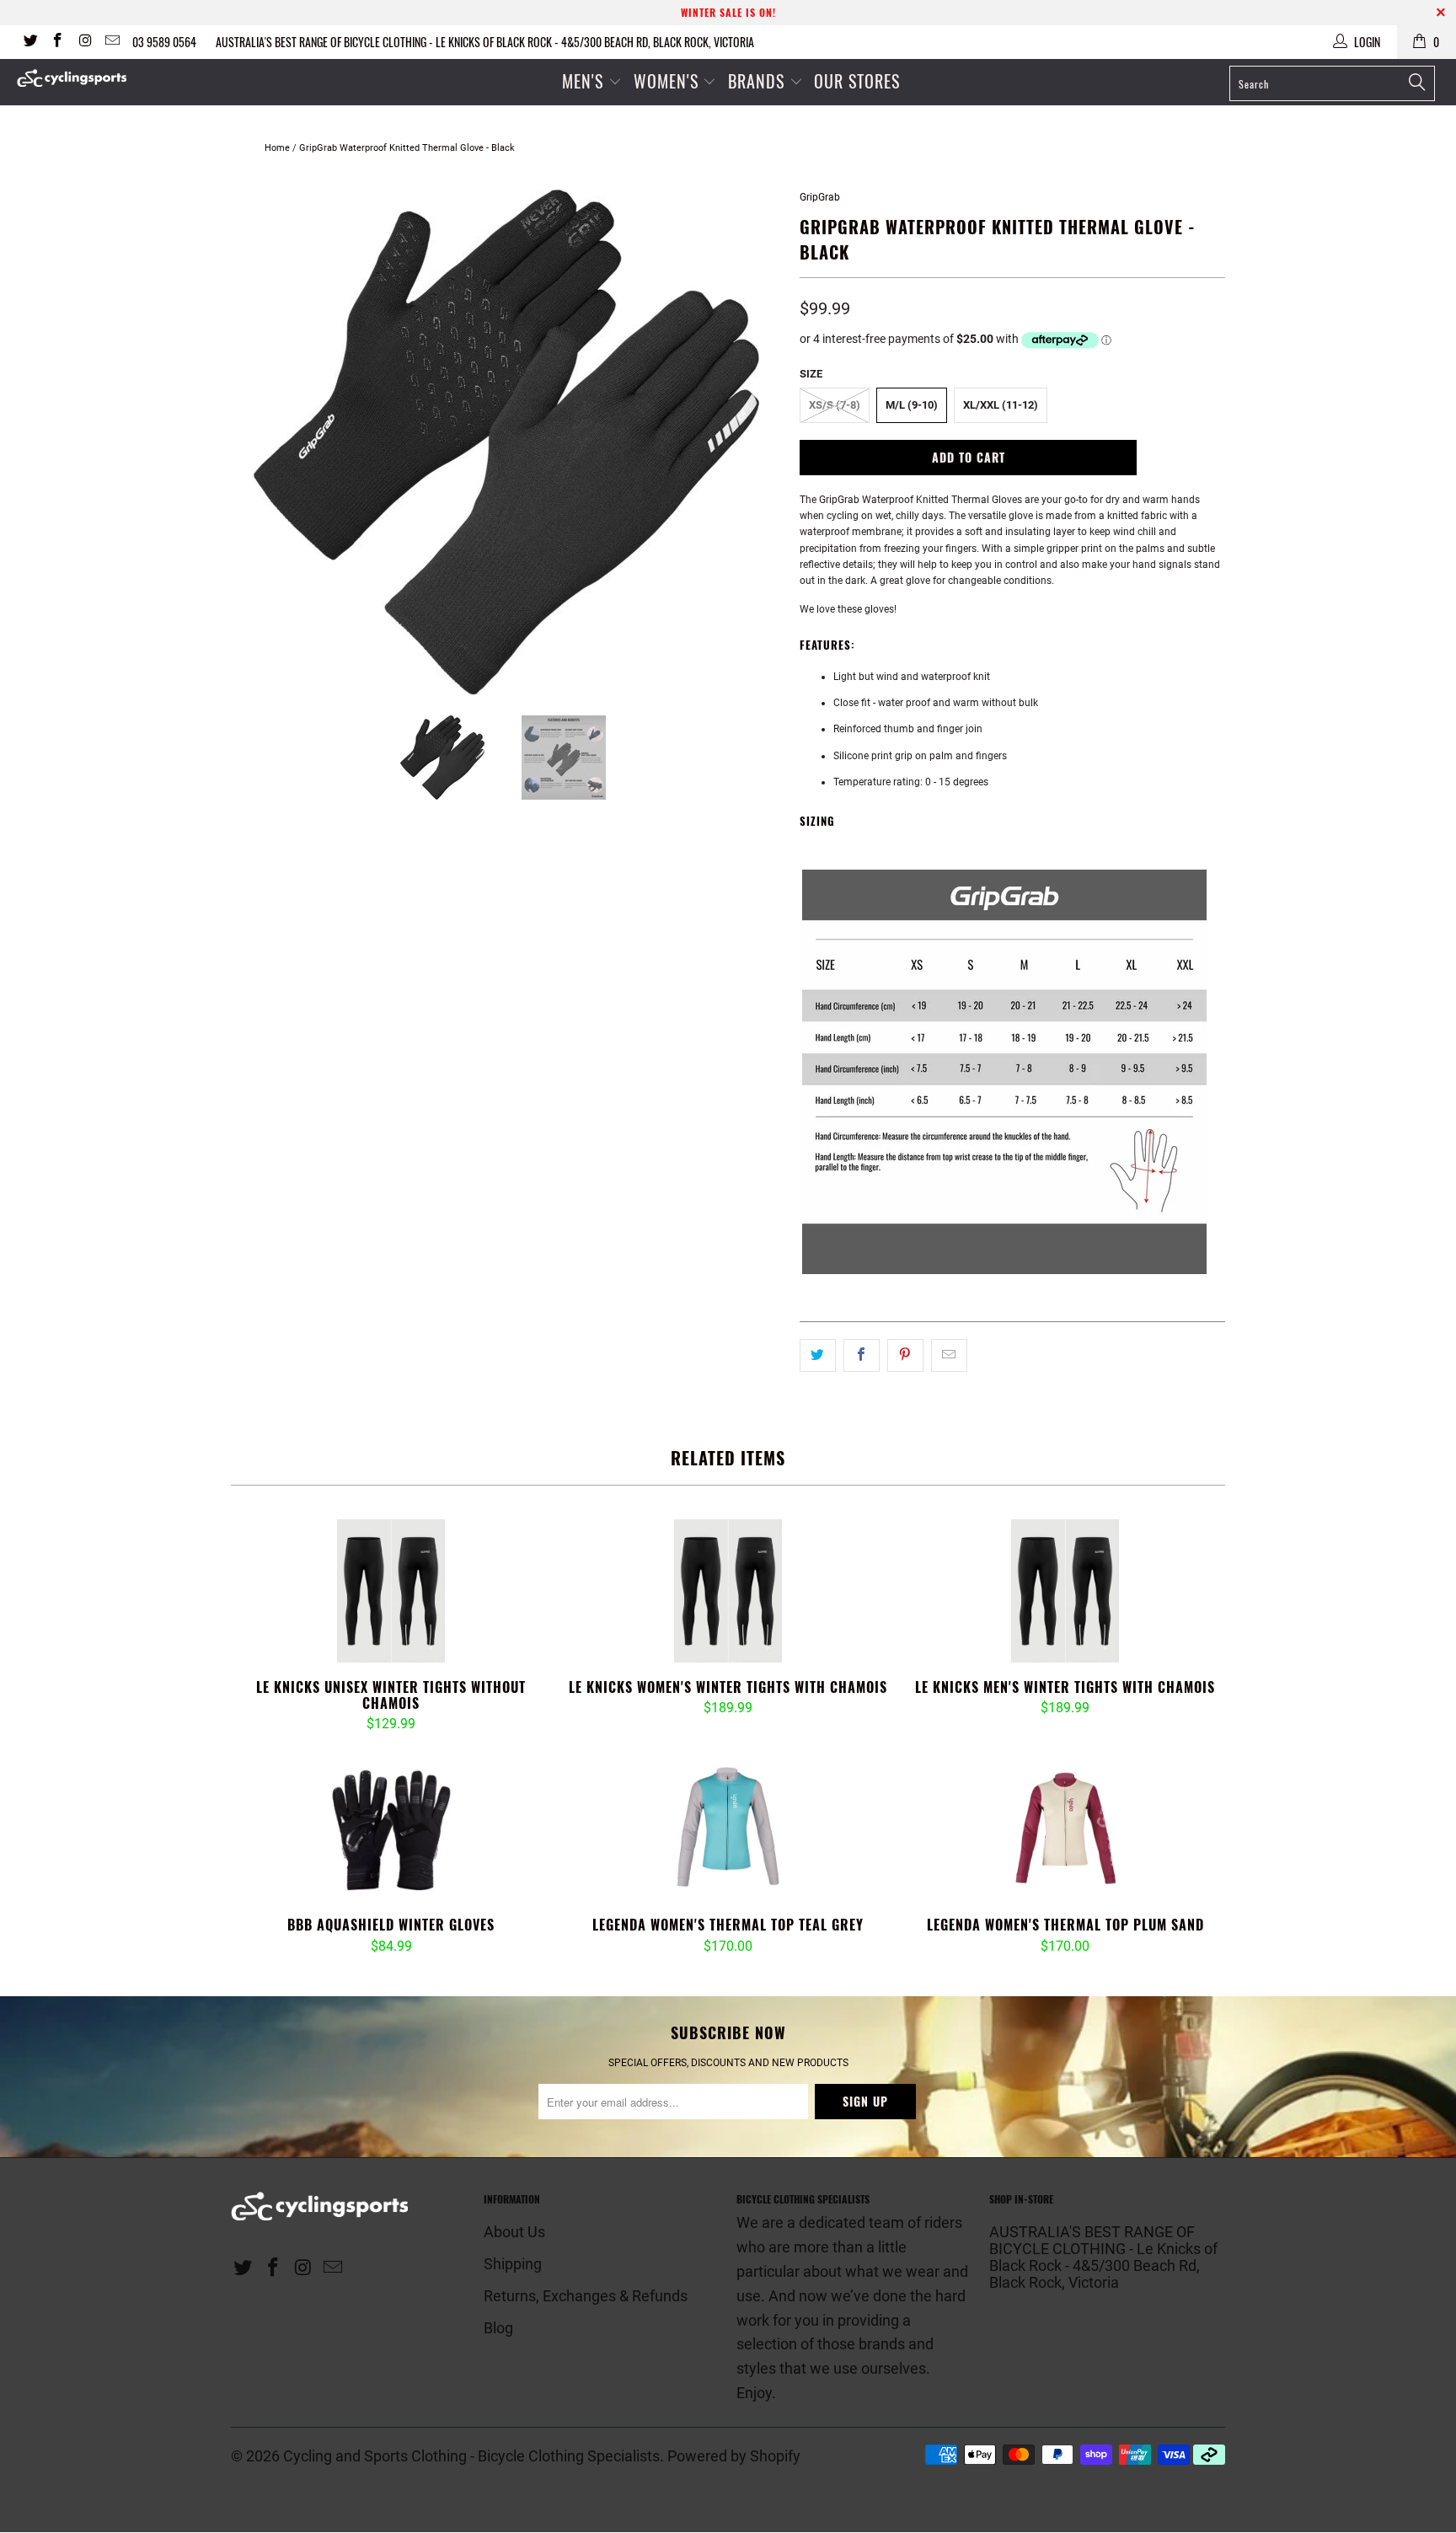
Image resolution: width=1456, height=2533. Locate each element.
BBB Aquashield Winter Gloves (391, 1829)
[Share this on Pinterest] (905, 1355)
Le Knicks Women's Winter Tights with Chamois (728, 1591)
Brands (756, 81)
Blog (498, 2328)
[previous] (260, 442)
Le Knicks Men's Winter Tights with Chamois (1065, 1591)
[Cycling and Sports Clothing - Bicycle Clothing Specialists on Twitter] (29, 42)
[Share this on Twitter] (818, 1355)
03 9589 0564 (164, 42)
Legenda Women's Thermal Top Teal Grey (728, 1829)
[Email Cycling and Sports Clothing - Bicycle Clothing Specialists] (112, 42)
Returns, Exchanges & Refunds (586, 2296)
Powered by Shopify (734, 2456)
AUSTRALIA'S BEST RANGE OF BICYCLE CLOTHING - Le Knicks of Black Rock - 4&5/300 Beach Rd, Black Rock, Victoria (485, 42)
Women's (669, 81)
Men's (583, 81)
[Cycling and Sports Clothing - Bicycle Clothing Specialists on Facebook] (57, 42)
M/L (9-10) (912, 405)
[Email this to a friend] (949, 1355)
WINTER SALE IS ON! (728, 12)
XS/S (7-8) (835, 405)
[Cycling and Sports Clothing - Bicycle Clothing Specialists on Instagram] (84, 42)
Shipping (513, 2264)
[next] (753, 442)
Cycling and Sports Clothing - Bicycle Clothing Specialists (471, 2456)
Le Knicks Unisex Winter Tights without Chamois (391, 1591)
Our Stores (857, 81)
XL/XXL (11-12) (1001, 405)
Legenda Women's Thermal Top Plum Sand (1065, 1829)
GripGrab (820, 197)
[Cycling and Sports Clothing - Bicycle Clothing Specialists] (125, 78)
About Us (514, 2232)
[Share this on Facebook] (862, 1355)
